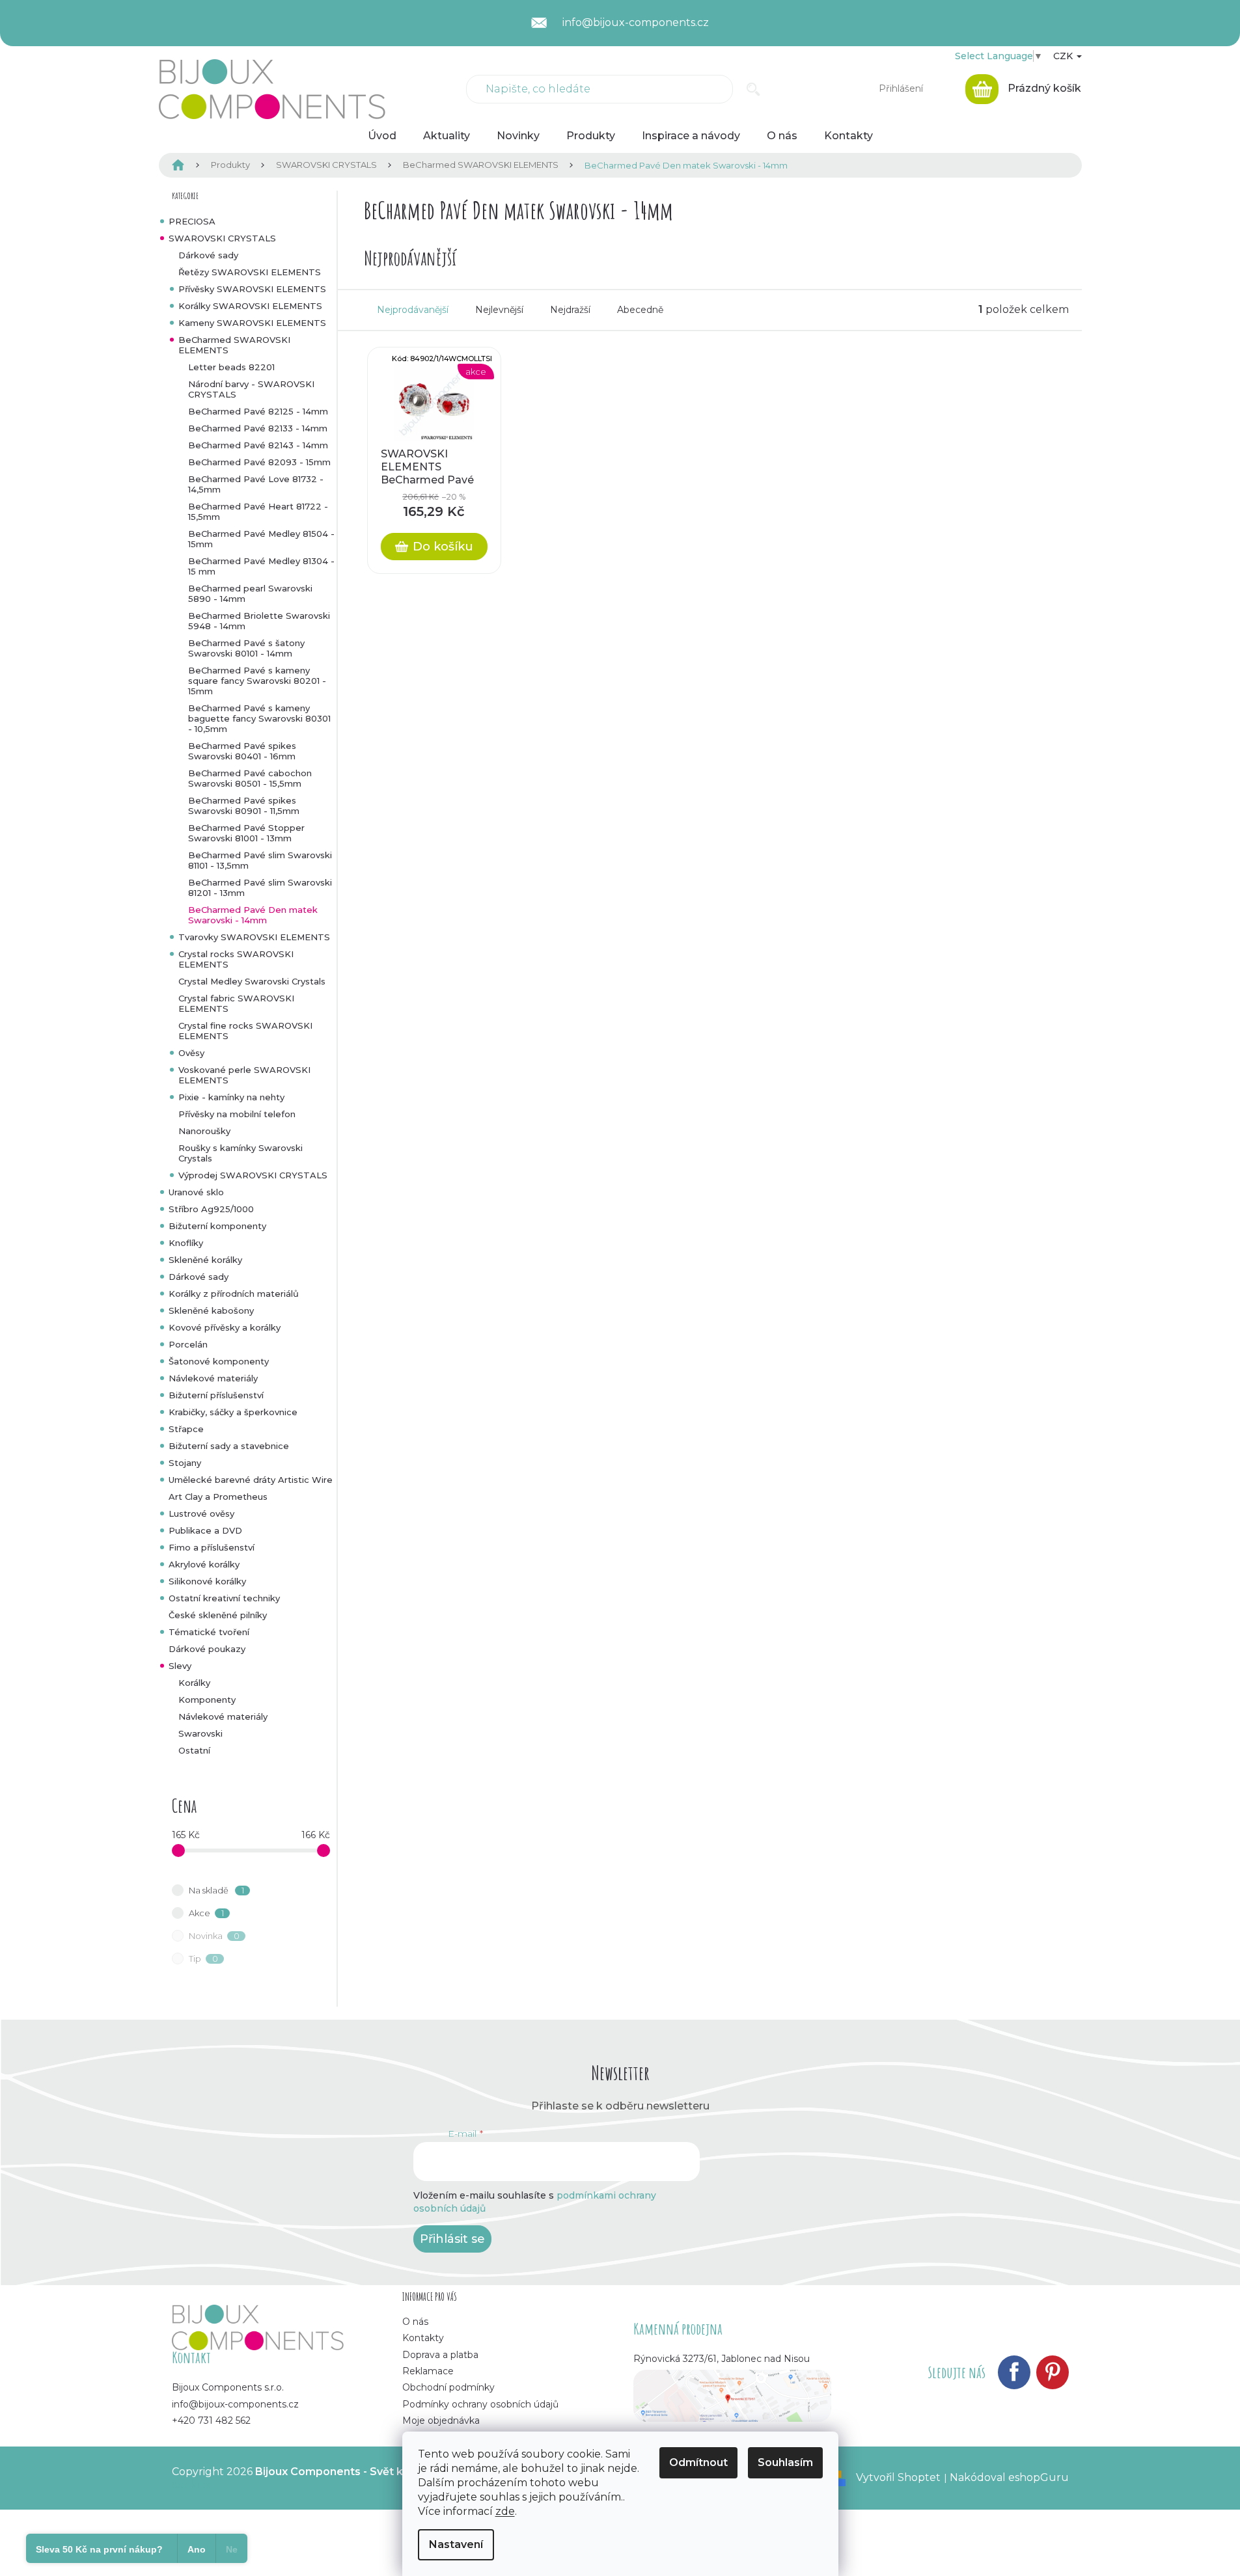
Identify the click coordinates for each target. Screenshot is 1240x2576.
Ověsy (191, 1053)
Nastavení (456, 2544)
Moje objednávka (441, 2420)
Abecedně (640, 310)
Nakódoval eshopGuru (1009, 2477)
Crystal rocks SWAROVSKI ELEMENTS (236, 959)
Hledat (753, 89)
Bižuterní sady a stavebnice (229, 1446)
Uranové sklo (196, 1192)
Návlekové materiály (213, 1378)
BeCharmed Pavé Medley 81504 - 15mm (261, 539)
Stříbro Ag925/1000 (211, 1209)
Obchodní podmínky (448, 2387)
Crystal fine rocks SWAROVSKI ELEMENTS (245, 1031)
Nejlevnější (499, 310)
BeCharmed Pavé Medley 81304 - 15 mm (261, 566)
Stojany (185, 1463)
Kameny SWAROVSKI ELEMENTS (252, 323)
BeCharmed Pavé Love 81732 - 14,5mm (256, 484)
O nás (415, 2322)
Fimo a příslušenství (212, 1547)
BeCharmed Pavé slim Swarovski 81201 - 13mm (260, 888)
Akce (206, 1913)
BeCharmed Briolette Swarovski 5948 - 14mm (259, 621)
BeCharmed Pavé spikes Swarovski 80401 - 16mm (242, 751)
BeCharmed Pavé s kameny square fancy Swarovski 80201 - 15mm (257, 681)
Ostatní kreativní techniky (224, 1598)
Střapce (186, 1429)
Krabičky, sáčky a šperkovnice (233, 1412)
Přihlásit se (452, 2239)
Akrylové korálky (204, 1564)
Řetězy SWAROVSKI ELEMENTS (250, 272)
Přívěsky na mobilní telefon (237, 1114)
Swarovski (200, 1733)
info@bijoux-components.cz (235, 2404)
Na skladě (216, 1890)
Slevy (180, 1666)
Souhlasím (785, 2462)
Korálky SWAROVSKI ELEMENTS (250, 306)
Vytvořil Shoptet (898, 2477)
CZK (1064, 56)
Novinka (214, 1936)
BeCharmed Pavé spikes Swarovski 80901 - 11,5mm (244, 806)
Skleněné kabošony (211, 1310)
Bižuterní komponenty (217, 1226)
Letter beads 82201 (231, 367)
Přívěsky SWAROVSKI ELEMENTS (252, 289)
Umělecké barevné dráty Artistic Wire (251, 1480)
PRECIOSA (192, 221)
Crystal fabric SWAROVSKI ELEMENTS (236, 1003)
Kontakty (423, 2338)
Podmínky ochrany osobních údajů (480, 2404)
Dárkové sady (208, 255)
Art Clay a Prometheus (218, 1497)
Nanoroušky (204, 1131)
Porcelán (188, 1344)
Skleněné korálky (205, 1260)
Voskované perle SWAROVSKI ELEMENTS (244, 1075)
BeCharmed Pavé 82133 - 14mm (258, 428)
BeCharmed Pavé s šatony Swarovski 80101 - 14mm (246, 648)
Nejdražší (570, 310)
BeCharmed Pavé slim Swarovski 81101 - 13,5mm (260, 860)
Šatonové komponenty (219, 1361)
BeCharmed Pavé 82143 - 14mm (258, 445)
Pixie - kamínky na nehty (231, 1097)
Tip (203, 1959)
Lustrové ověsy (201, 1513)
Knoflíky (186, 1243)
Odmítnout (698, 2462)
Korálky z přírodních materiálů (234, 1294)
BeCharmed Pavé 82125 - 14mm (258, 411)
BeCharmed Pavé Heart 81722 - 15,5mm (258, 511)
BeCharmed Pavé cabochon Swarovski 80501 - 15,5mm (250, 778)
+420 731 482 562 (211, 2420)
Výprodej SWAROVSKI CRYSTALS (253, 1175)
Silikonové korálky (207, 1581)
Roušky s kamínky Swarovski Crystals (241, 1153)
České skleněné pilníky (218, 1615)
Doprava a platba (440, 2355)
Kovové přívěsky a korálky (225, 1327)
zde (505, 2511)
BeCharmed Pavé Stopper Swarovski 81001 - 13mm (246, 833)
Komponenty (207, 1700)
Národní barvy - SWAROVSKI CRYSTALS (251, 389)
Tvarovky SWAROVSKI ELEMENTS (254, 937)
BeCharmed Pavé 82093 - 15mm (259, 462)
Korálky (194, 1683)
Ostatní (194, 1750)
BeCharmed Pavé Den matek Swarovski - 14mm (253, 915)
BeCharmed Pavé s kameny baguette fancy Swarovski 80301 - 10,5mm (259, 718)
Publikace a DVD (205, 1530)
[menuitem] (382, 136)
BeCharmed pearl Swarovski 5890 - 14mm (250, 593)
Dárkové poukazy (207, 1649)
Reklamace (428, 2371)
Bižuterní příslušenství (216, 1395)
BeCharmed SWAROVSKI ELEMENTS (234, 345)
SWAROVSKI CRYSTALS (222, 238)
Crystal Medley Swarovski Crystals (252, 981)
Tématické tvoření (209, 1632)
